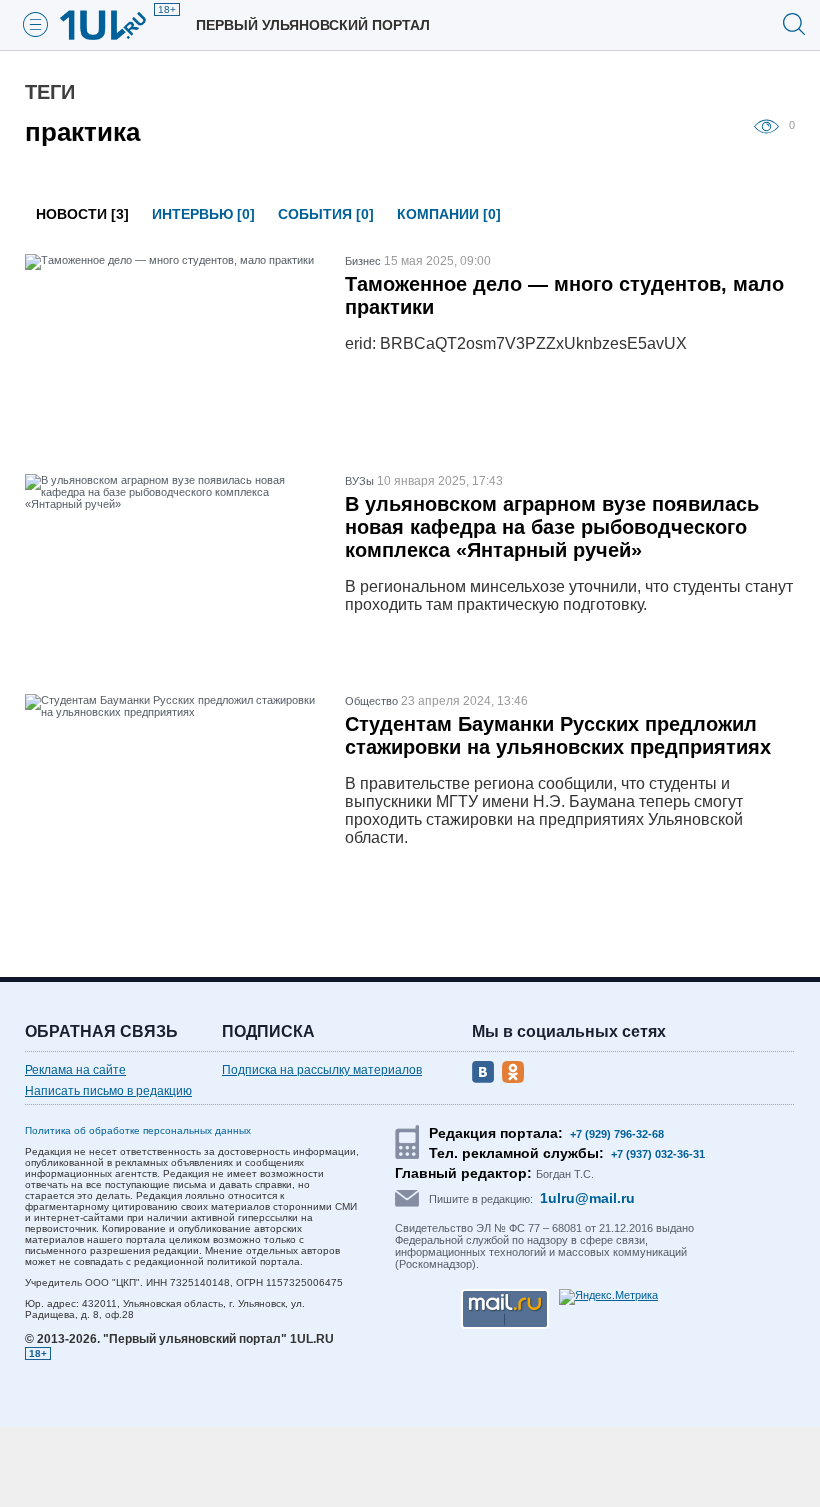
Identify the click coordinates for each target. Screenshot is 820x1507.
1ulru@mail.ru (587, 1198)
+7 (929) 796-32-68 (617, 1134)
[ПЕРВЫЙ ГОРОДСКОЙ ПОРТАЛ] (115, 25)
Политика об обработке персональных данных (138, 1130)
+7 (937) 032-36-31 (658, 1154)
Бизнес (363, 261)
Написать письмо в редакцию (108, 1091)
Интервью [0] (203, 214)
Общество (371, 701)
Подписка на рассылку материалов (322, 1070)
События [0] (326, 214)
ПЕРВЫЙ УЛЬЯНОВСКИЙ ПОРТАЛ (313, 25)
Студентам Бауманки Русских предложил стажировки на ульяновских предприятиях (558, 735)
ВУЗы (359, 481)
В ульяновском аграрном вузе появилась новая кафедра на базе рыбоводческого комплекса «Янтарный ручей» (552, 527)
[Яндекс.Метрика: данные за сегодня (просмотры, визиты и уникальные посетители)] (608, 1297)
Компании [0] (449, 214)
